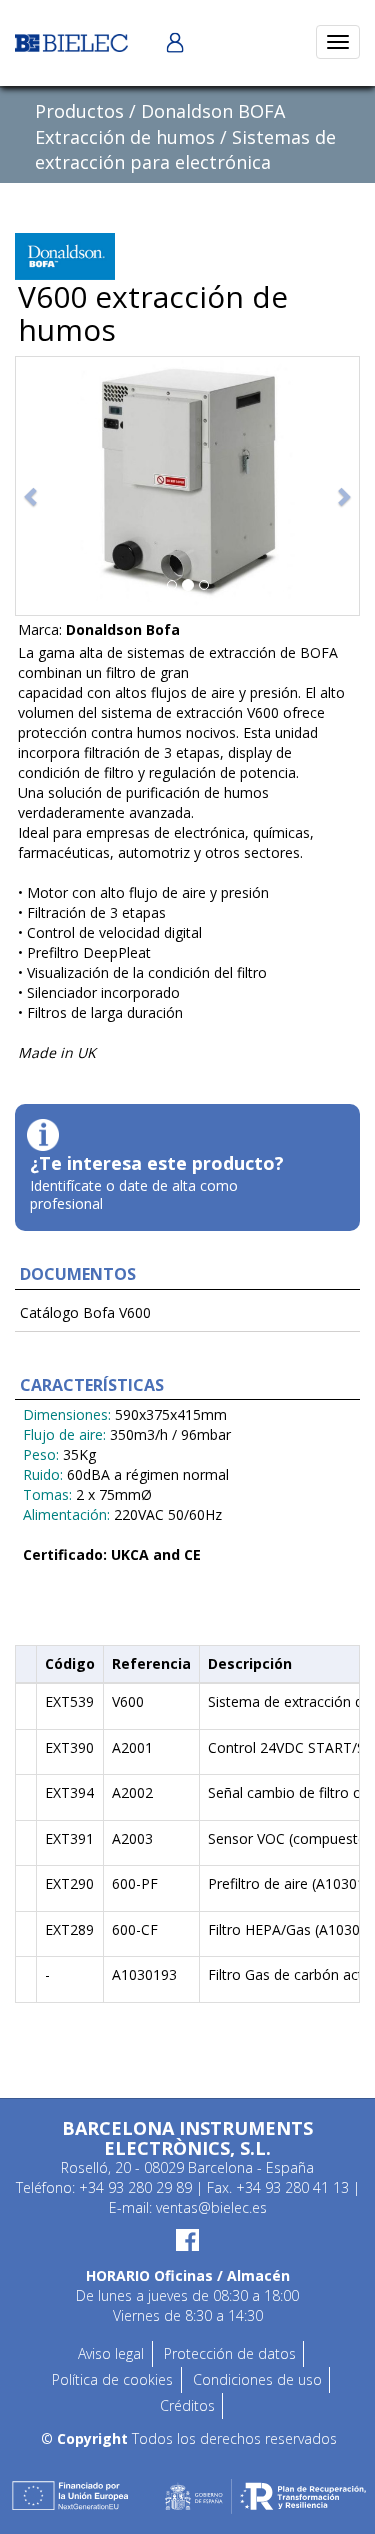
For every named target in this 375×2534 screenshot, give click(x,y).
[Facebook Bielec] (187, 2239)
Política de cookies (112, 2379)
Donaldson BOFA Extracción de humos (160, 124)
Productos (79, 111)
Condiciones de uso (257, 2379)
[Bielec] (71, 41)
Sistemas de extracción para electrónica (185, 150)
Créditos (187, 2405)
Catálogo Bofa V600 (85, 1312)
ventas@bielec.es (211, 2207)
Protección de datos (230, 2353)
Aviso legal (111, 2353)
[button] (32, 486)
